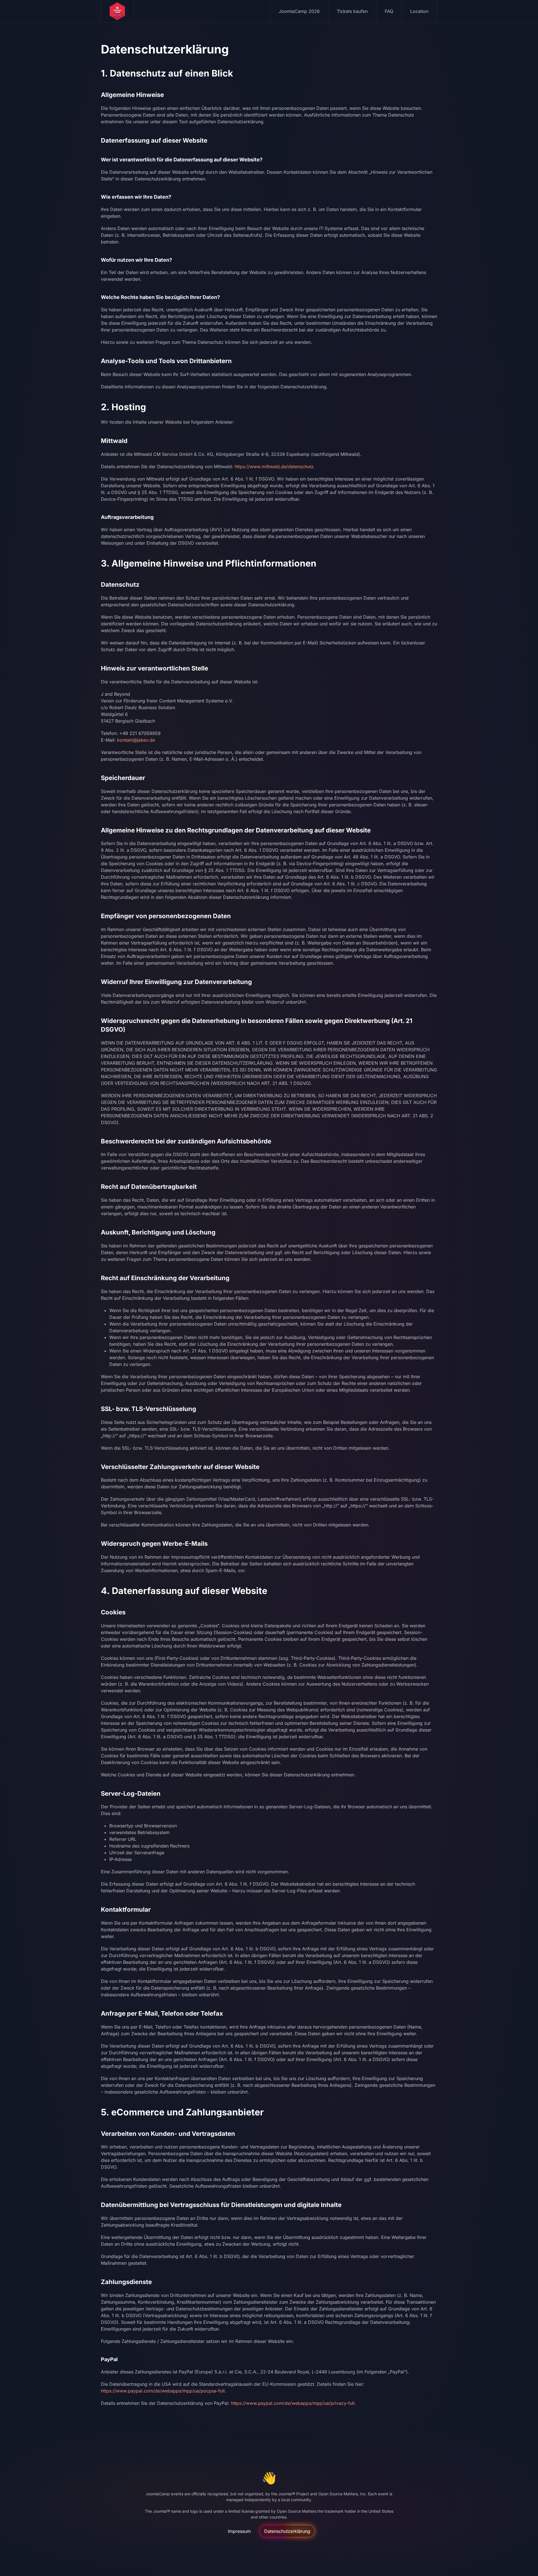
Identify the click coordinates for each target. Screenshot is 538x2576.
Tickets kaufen (352, 11)
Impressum (239, 2531)
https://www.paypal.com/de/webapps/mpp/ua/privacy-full (293, 2403)
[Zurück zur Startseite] (117, 11)
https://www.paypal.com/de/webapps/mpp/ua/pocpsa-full (163, 2391)
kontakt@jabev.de (136, 740)
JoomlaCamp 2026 (299, 11)
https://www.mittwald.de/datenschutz (274, 467)
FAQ (389, 11)
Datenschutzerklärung (287, 2531)
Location (419, 11)
